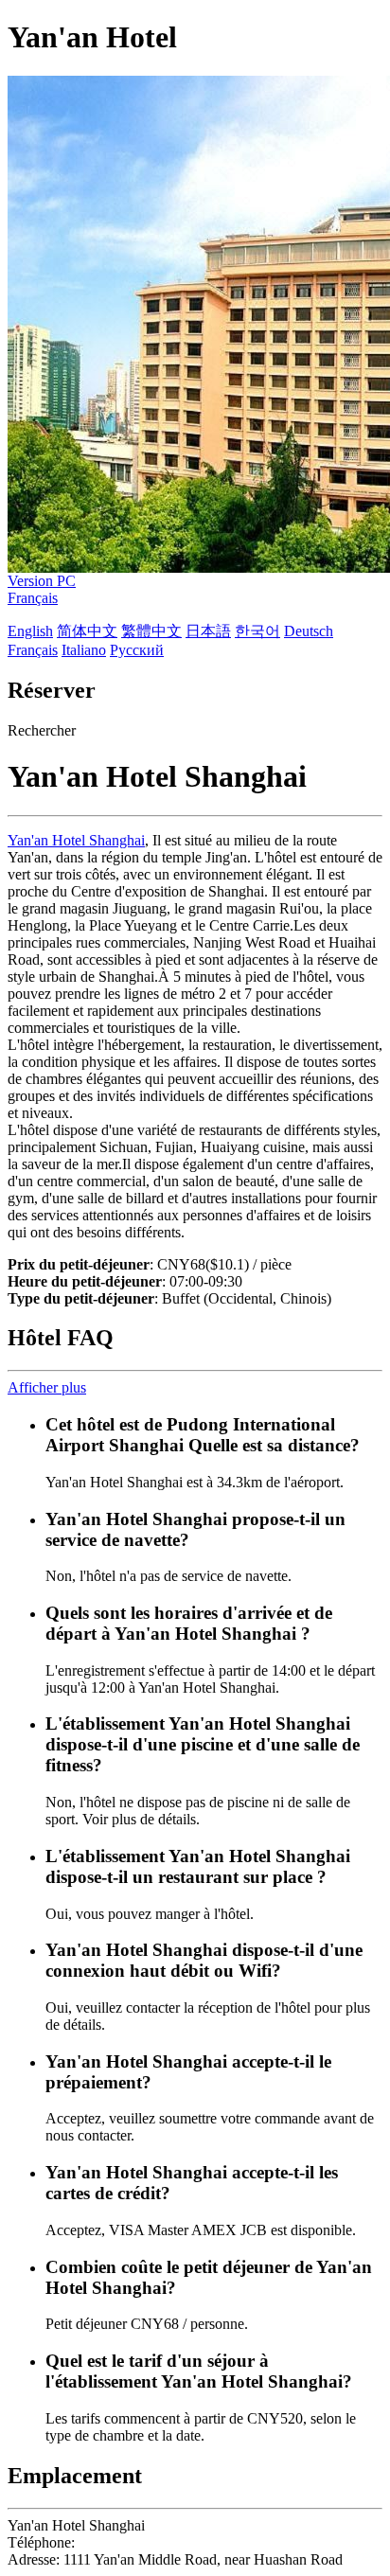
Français (33, 598)
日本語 (208, 631)
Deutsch (309, 631)
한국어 (257, 631)
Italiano (84, 650)
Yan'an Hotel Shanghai (76, 840)
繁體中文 (151, 631)
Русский (137, 650)
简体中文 (87, 631)
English (30, 631)
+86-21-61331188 (133, 2542)
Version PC (42, 581)
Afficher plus (47, 1387)
